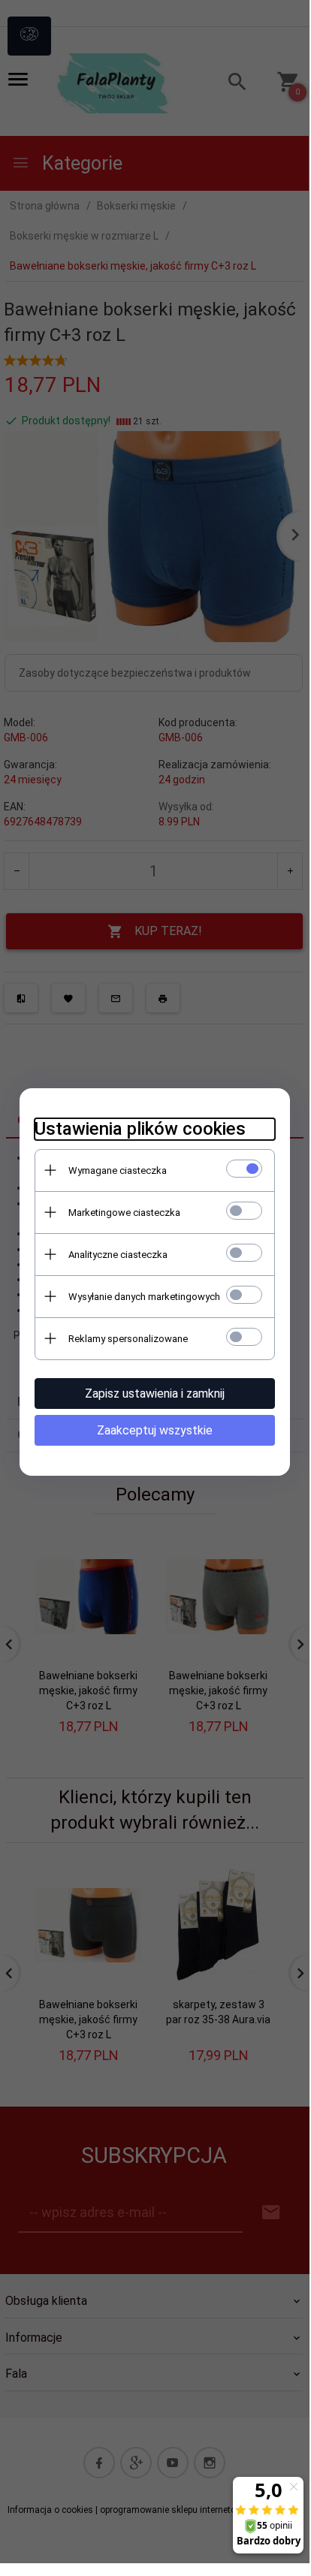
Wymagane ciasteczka (118, 1170)
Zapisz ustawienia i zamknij (155, 1394)
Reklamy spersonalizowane (128, 1339)
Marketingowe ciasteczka (124, 1213)
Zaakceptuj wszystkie (155, 1430)
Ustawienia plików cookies (140, 1129)
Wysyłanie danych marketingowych (144, 1297)
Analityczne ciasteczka (118, 1255)
